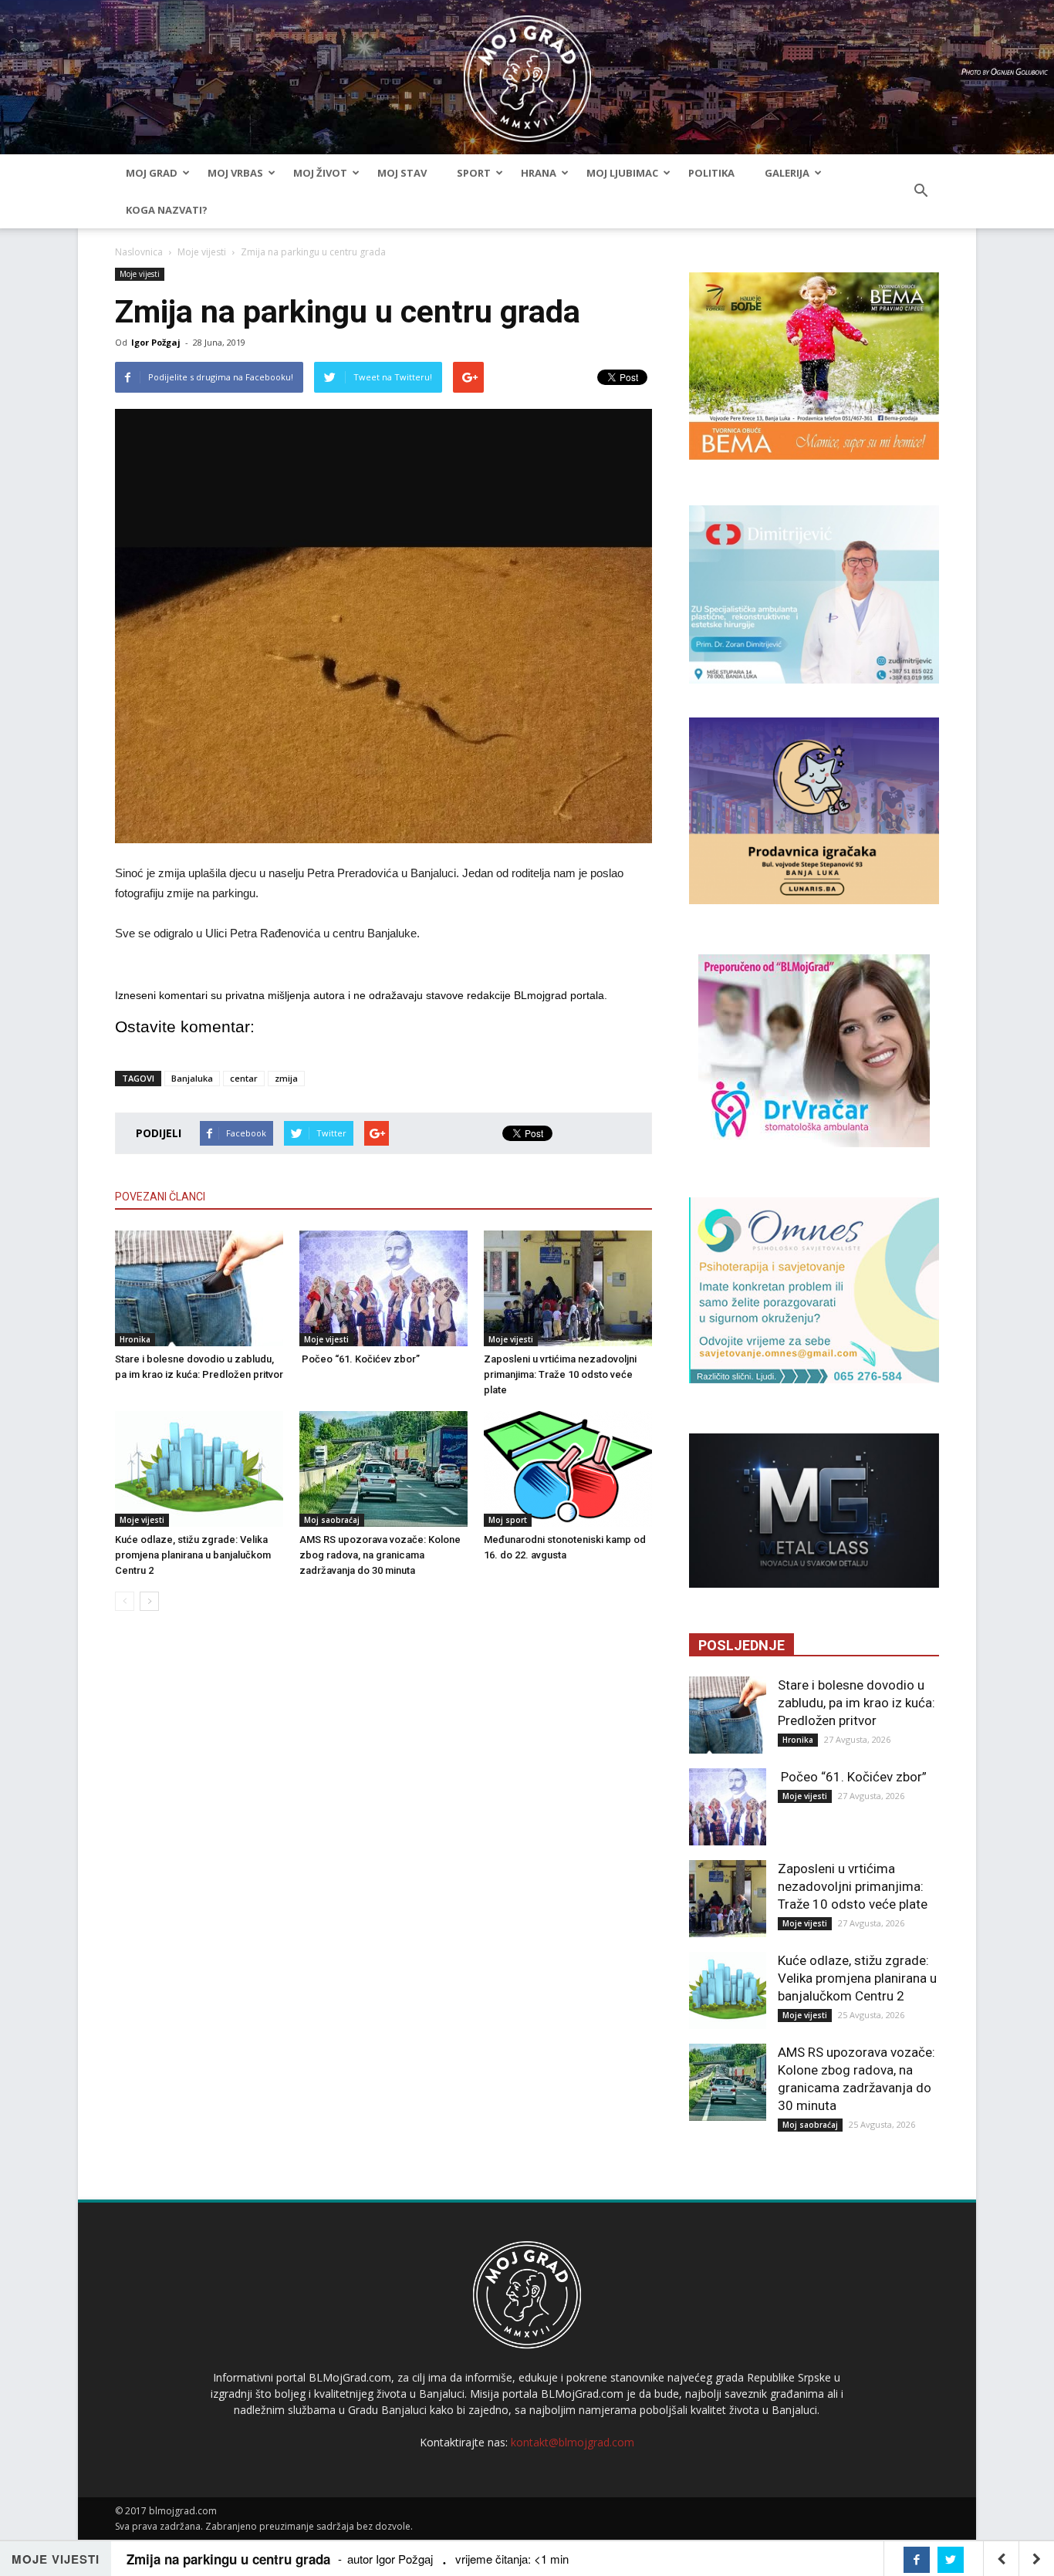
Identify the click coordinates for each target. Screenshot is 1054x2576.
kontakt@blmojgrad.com (573, 2442)
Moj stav (402, 173)
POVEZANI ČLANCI (160, 1197)
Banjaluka (192, 1078)
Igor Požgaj (156, 342)
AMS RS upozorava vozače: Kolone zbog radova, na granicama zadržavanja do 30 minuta (380, 1555)
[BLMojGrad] (527, 71)
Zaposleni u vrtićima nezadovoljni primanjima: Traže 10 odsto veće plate (560, 1374)
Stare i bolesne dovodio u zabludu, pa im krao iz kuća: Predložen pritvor (856, 1703)
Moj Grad (152, 173)
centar (244, 1078)
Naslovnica (139, 252)
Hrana (539, 173)
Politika (711, 173)
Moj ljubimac (622, 173)
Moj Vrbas (235, 173)
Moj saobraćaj (332, 1520)
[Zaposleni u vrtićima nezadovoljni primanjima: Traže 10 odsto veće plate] (568, 1288)
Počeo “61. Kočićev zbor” (360, 1359)
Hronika (135, 1339)
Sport (474, 173)
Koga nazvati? (167, 210)
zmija (286, 1078)
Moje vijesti (202, 252)
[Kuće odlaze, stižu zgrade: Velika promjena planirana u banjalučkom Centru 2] (199, 1469)
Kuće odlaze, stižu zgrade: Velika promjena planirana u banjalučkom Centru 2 (193, 1555)
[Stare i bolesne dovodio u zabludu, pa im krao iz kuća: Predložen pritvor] (199, 1288)
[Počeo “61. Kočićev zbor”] (383, 1288)
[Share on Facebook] (917, 2560)
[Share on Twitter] (951, 2560)
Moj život (320, 173)
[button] (921, 191)
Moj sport (508, 1520)
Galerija (787, 173)
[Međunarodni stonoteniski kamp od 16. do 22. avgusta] (568, 1469)
